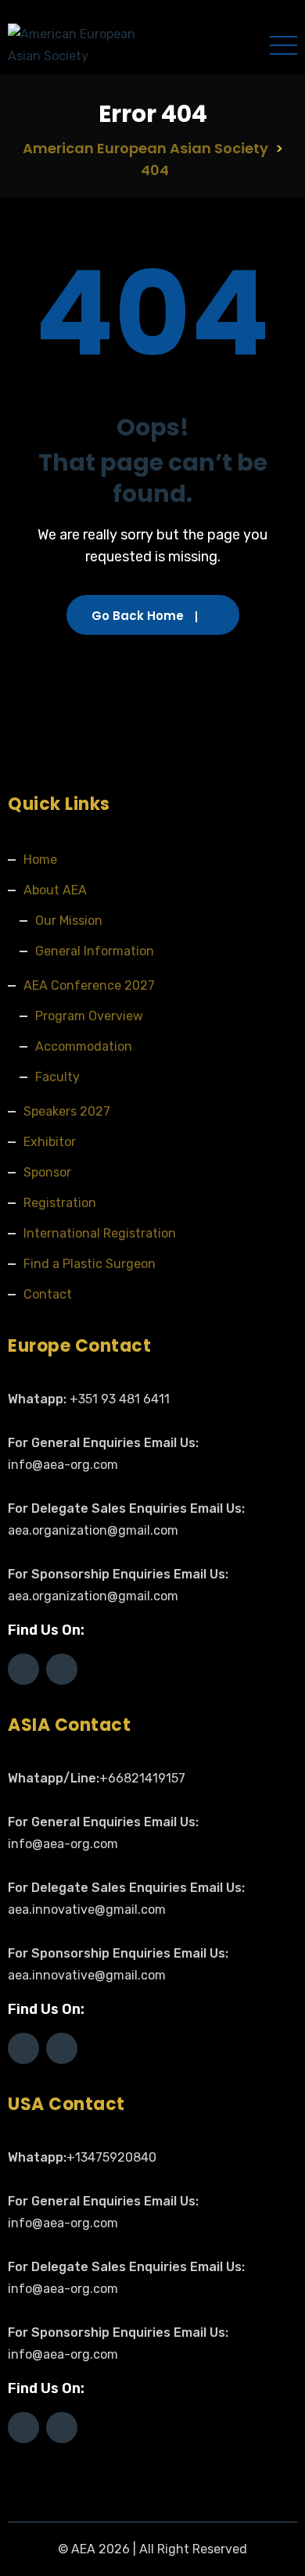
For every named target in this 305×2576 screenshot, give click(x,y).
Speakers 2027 (67, 1111)
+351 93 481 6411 (120, 1399)
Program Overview (89, 1016)
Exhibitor (50, 1142)
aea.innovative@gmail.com (87, 1910)
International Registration (100, 1233)
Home (40, 860)
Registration (60, 1203)
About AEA (55, 890)
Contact (48, 1294)
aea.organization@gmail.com (93, 1530)
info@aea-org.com (63, 1465)
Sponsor (47, 1172)
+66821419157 (142, 1778)
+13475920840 (111, 2157)
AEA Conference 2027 (89, 985)
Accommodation (84, 1046)
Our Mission (69, 921)
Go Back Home (138, 616)
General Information (95, 951)
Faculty (57, 1077)
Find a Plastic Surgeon (90, 1264)
